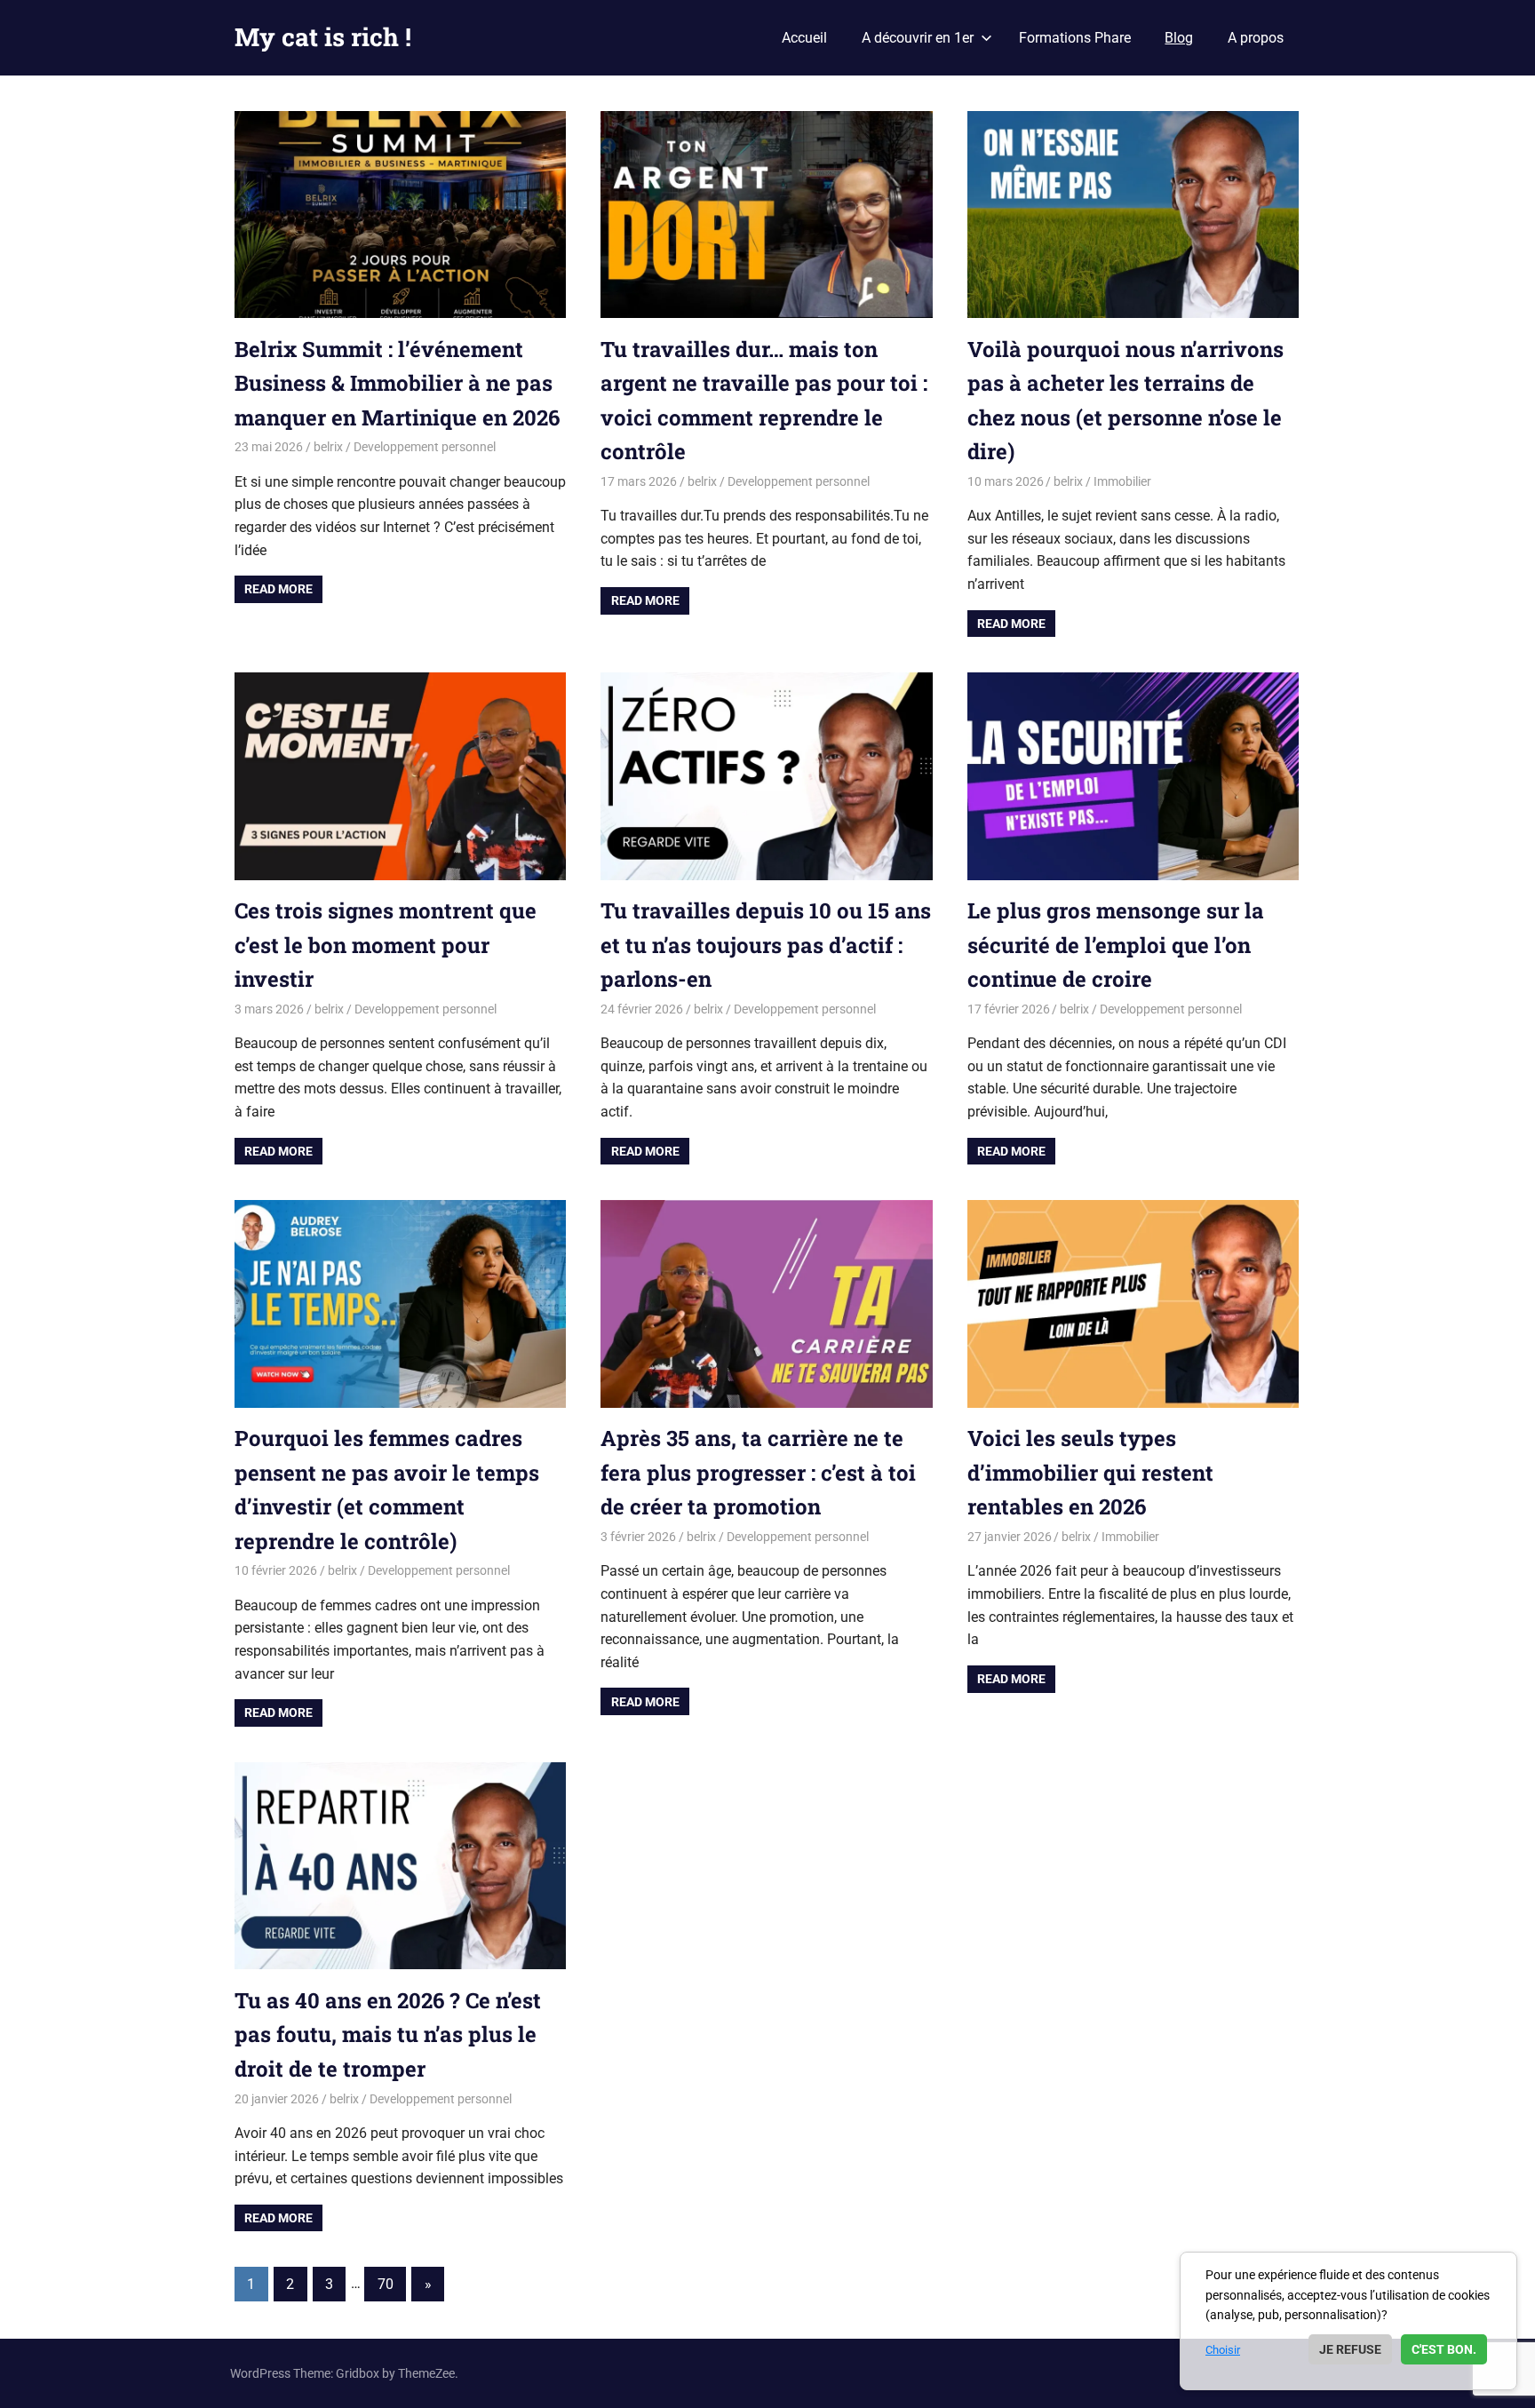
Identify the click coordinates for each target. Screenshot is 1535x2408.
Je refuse (1350, 2349)
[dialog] (1348, 2321)
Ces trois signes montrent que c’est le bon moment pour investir (386, 945)
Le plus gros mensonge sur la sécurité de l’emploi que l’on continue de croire (1116, 945)
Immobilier (1122, 481)
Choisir (1223, 2350)
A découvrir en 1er (918, 38)
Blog (1179, 38)
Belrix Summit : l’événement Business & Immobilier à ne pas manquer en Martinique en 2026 (397, 383)
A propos (1256, 38)
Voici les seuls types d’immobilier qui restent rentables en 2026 (1090, 1472)
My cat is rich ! (323, 37)
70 (386, 2284)
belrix (328, 447)
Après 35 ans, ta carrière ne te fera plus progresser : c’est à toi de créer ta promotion (758, 1472)
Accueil (804, 38)
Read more (278, 589)
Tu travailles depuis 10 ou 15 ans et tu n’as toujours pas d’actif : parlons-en (766, 945)
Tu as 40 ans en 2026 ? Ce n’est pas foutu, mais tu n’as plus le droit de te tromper (388, 2034)
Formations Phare (1075, 38)
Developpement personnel (425, 447)
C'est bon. (1444, 2349)
